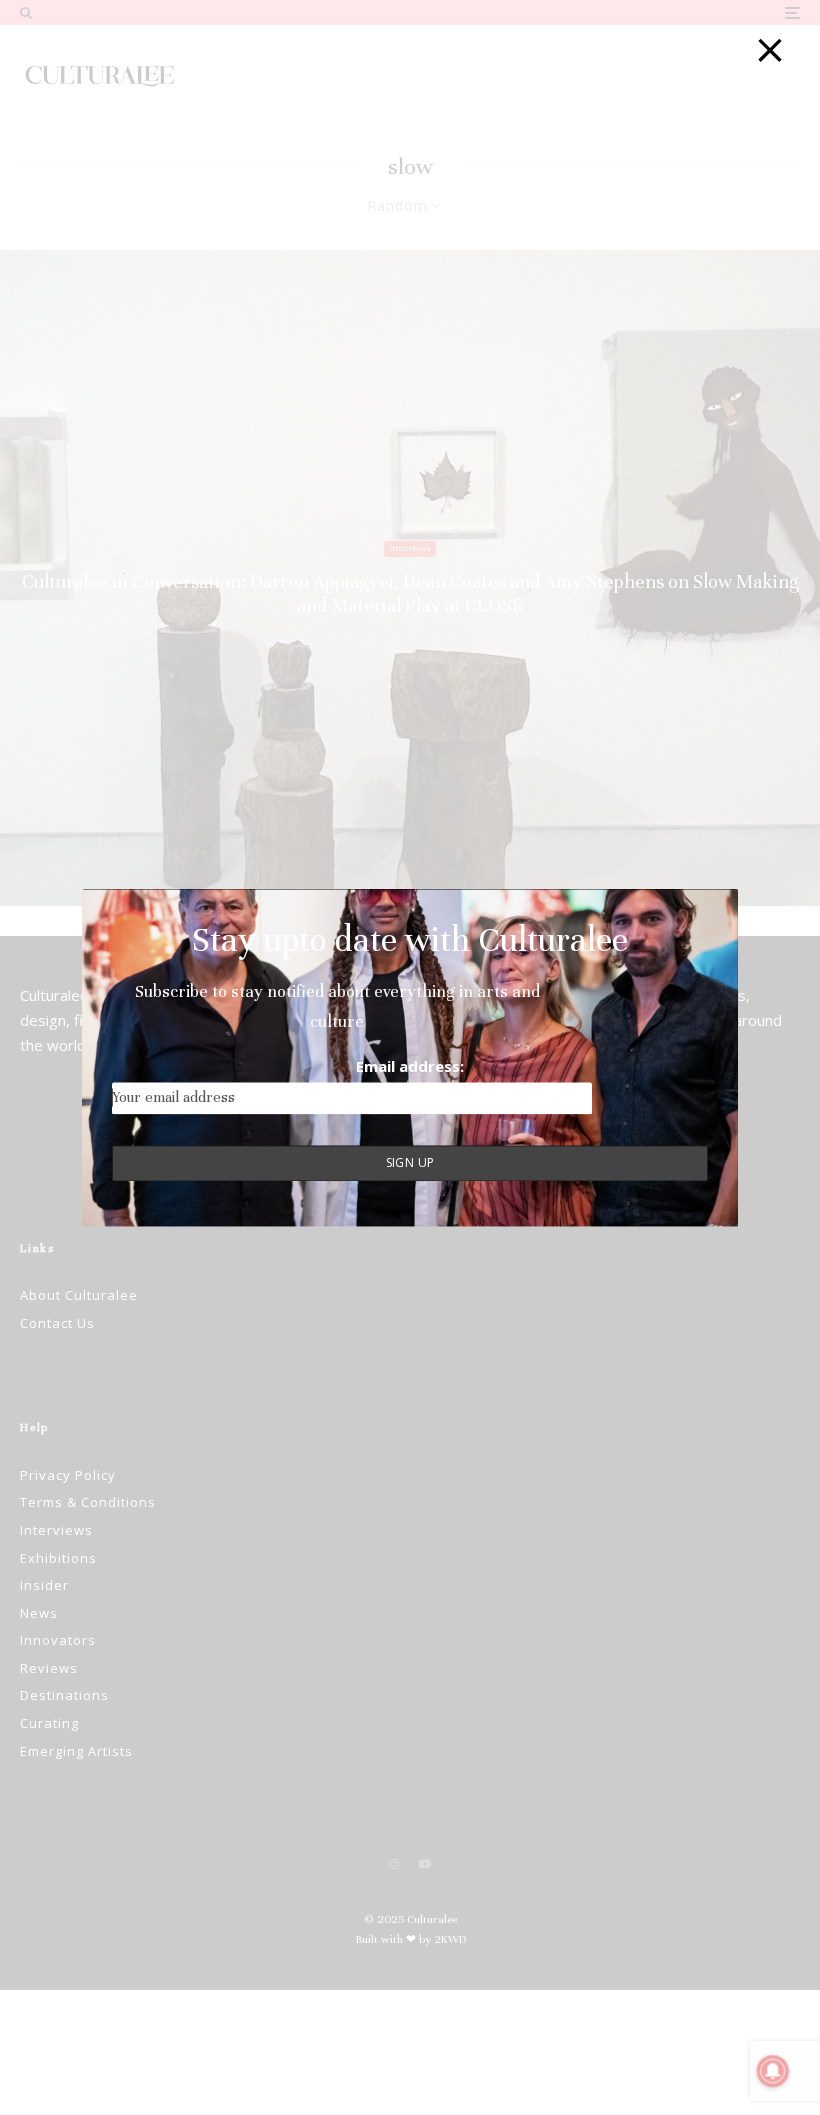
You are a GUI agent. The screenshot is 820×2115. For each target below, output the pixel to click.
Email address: (410, 1067)
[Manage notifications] (773, 2071)
